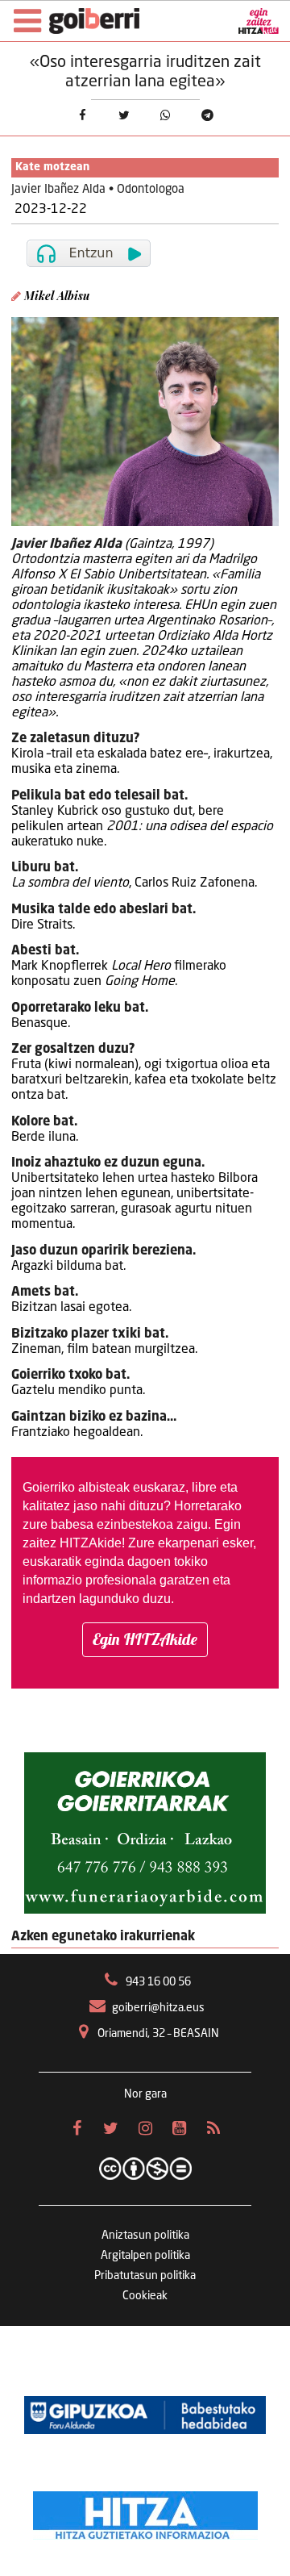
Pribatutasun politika (145, 2276)
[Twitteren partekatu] (124, 116)
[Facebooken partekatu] (82, 116)
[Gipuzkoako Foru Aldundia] (145, 2415)
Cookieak (145, 2296)
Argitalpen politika (145, 2256)
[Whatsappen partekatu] (166, 116)
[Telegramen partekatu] (208, 116)
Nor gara (145, 2094)
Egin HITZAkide (145, 1639)
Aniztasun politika (145, 2236)
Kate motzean (52, 167)
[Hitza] (145, 2511)
